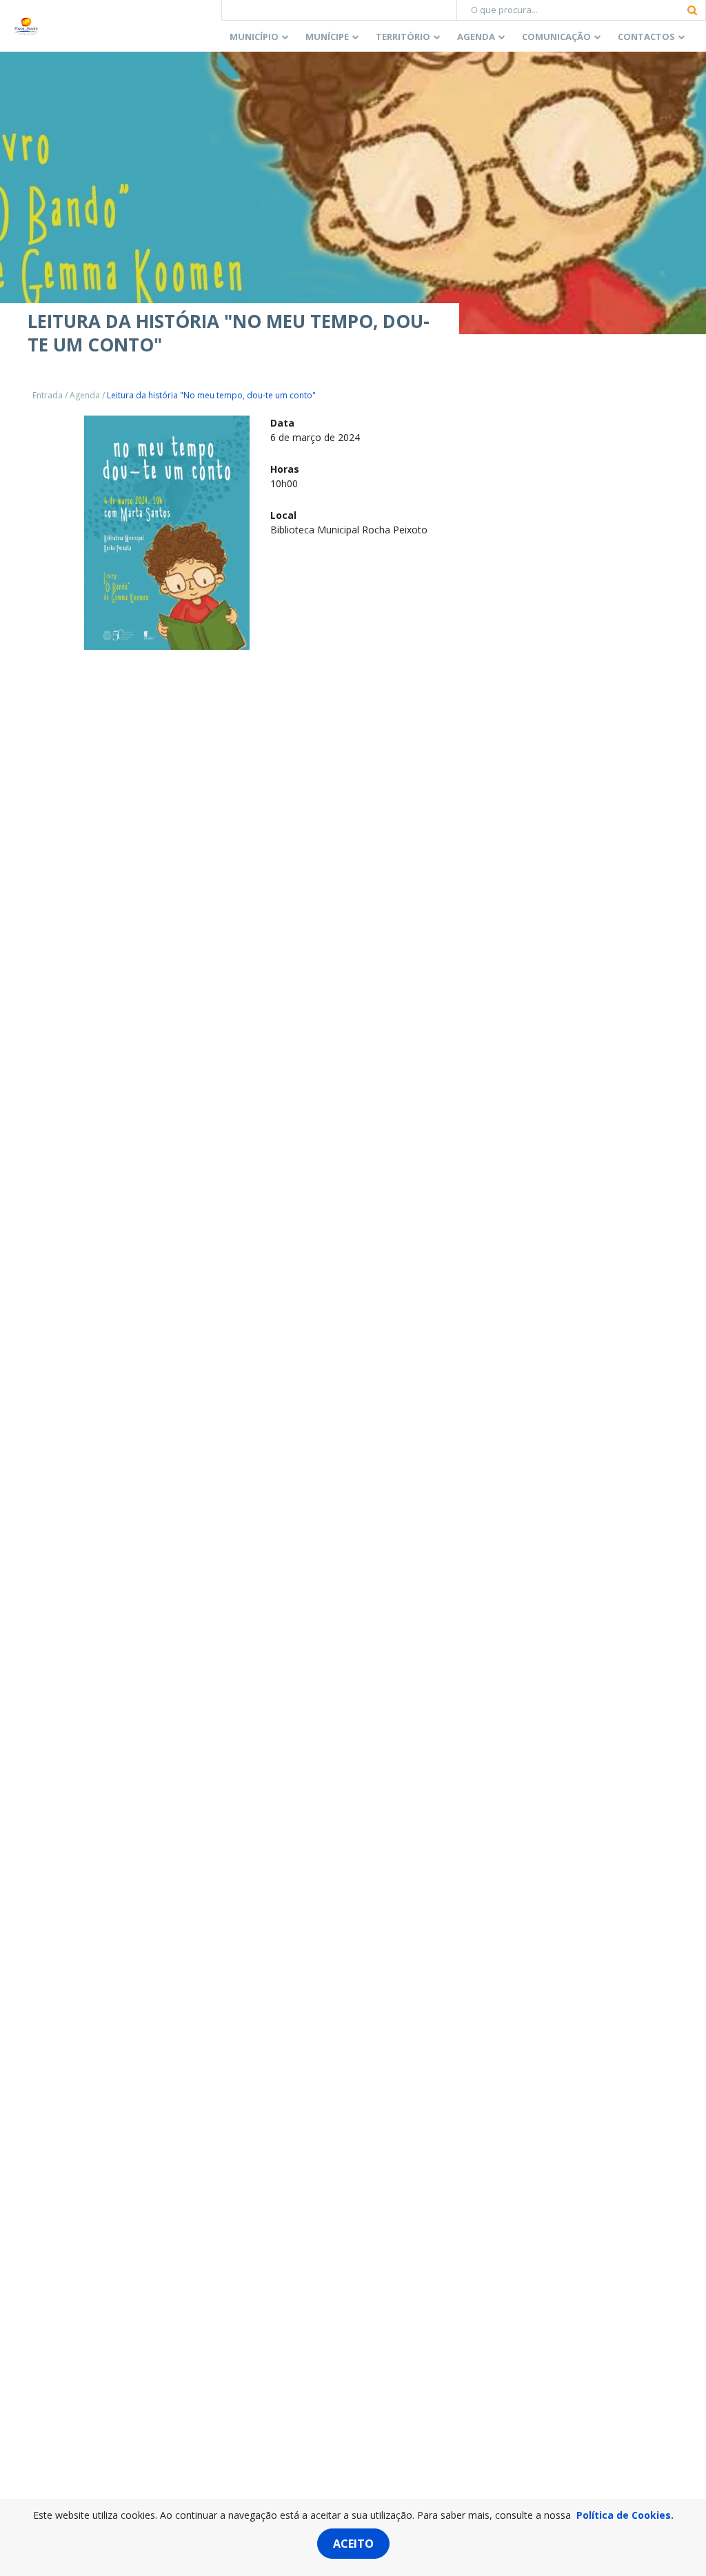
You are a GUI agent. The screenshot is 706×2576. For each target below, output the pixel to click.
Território (403, 37)
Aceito (353, 2544)
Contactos (646, 37)
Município (254, 37)
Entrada (48, 395)
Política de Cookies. (625, 2515)
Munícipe (327, 37)
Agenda (476, 37)
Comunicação (556, 37)
